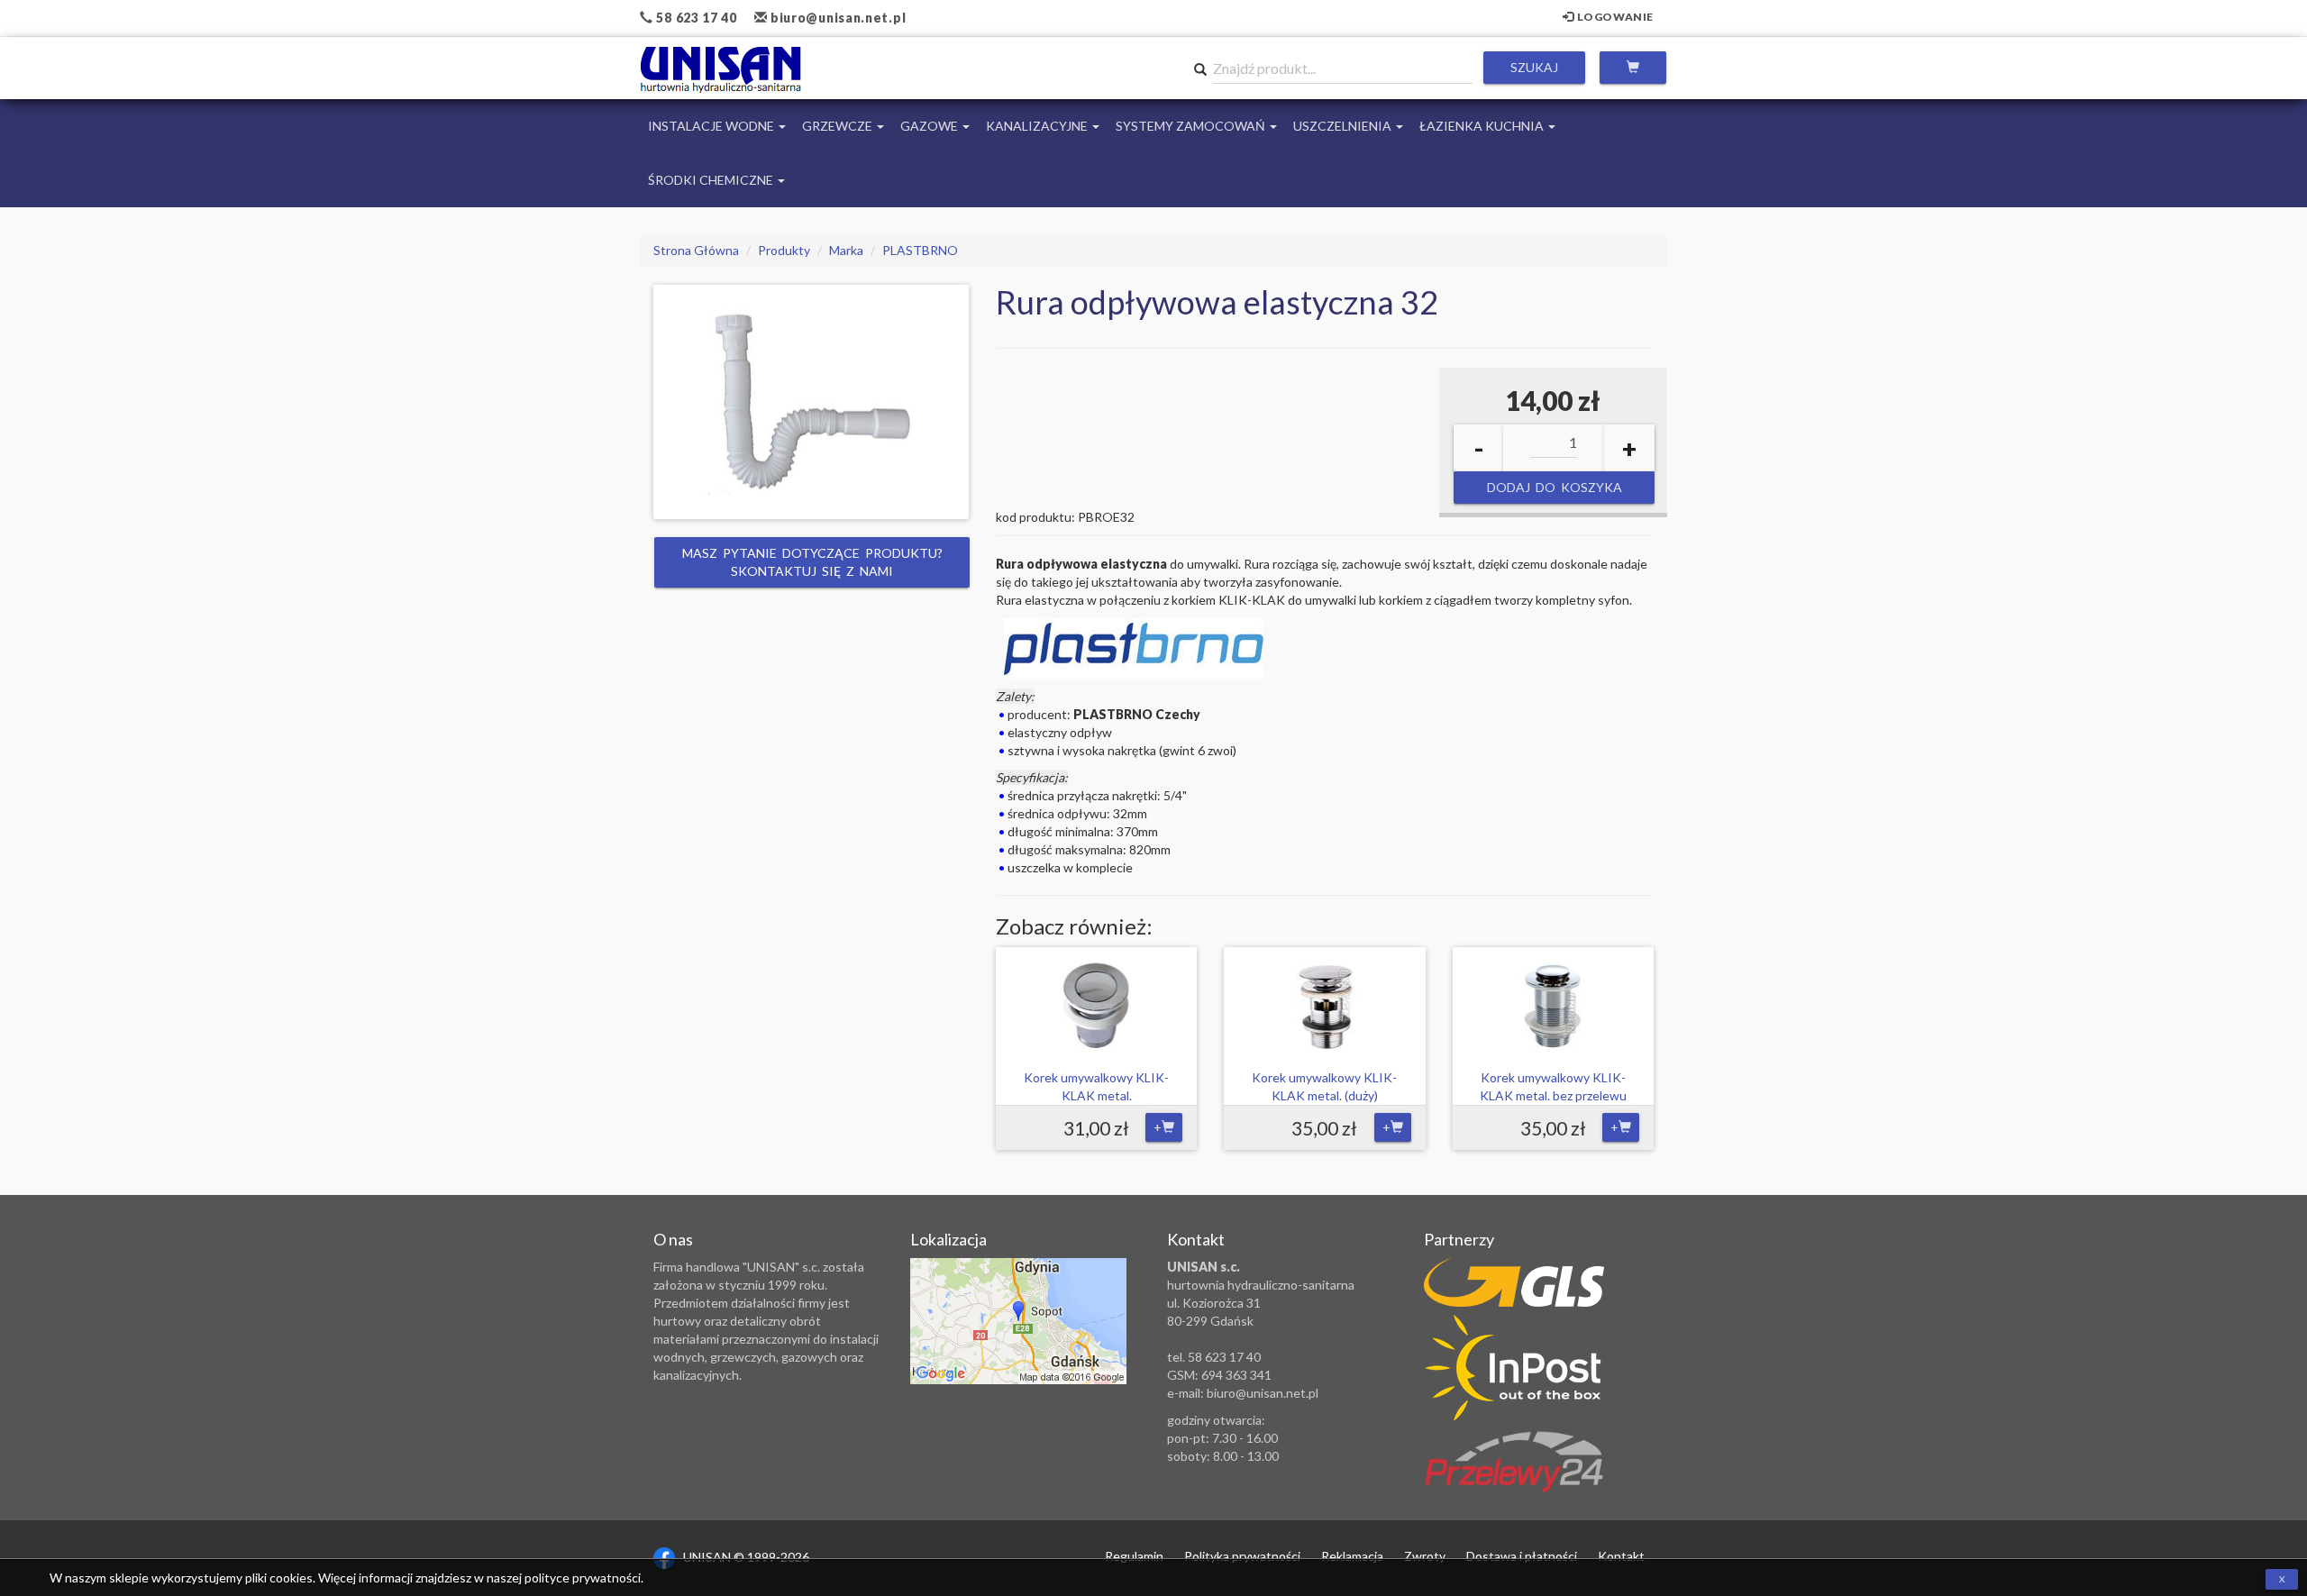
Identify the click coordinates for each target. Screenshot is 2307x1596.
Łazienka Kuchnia (1483, 126)
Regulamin (1134, 1556)
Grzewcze (839, 126)
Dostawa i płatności (1522, 1556)
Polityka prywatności (1242, 1556)
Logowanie (1614, 17)
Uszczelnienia (1344, 126)
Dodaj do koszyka (1554, 487)
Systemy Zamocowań (1192, 126)
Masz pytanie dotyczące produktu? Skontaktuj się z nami (812, 562)
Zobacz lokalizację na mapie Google (1018, 1321)
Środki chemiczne (712, 180)
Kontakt (1621, 1556)
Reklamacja (1352, 1556)
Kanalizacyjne (1038, 126)
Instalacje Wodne (712, 126)
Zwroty (1425, 1556)
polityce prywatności (583, 1578)
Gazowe (930, 126)
